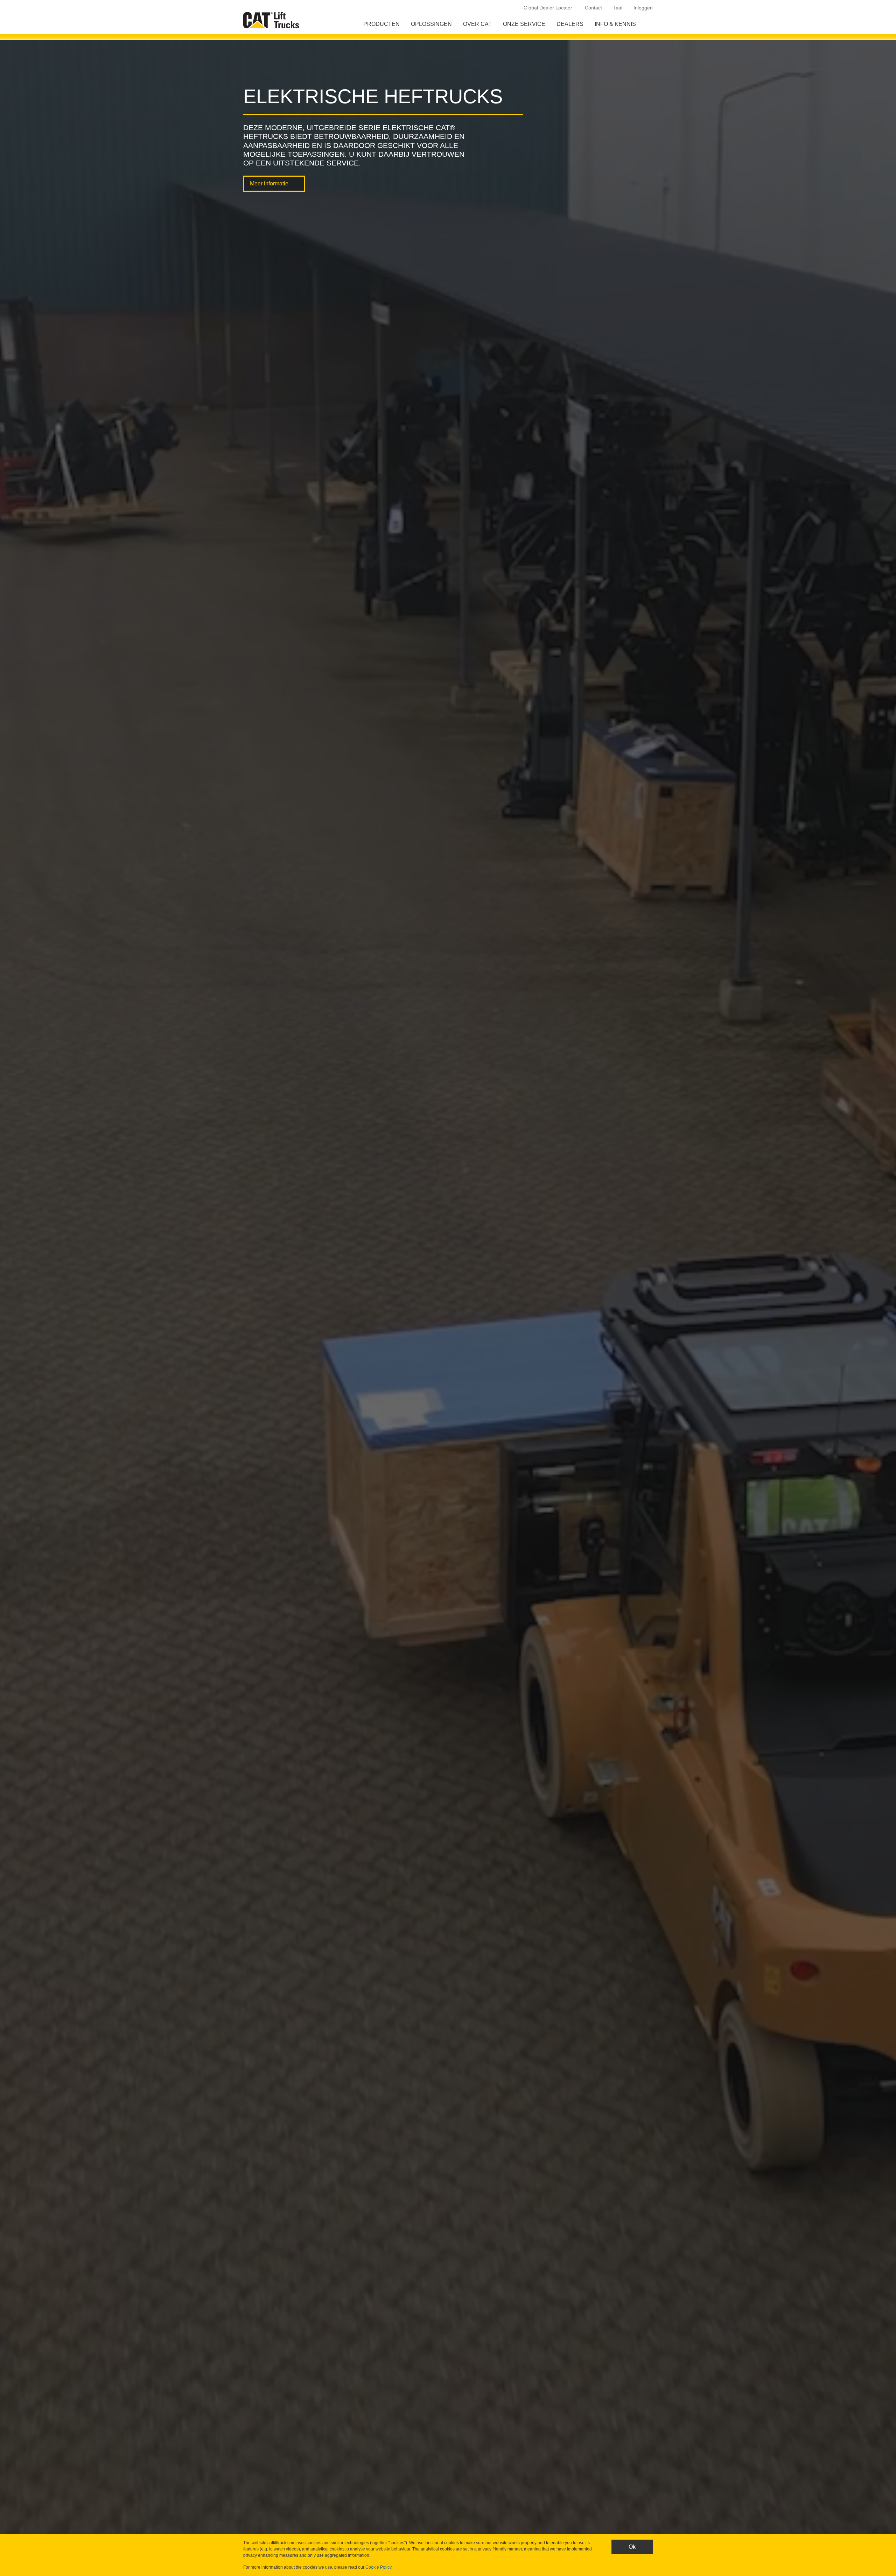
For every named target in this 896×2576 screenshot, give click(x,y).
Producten (381, 24)
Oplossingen (431, 24)
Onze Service (524, 24)
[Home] (273, 20)
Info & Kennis (615, 24)
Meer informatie (269, 183)
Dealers (570, 24)
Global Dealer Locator (548, 8)
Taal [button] (618, 8)
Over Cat (477, 24)
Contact (593, 8)
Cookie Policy (378, 2567)
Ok (632, 2547)
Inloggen (643, 8)
